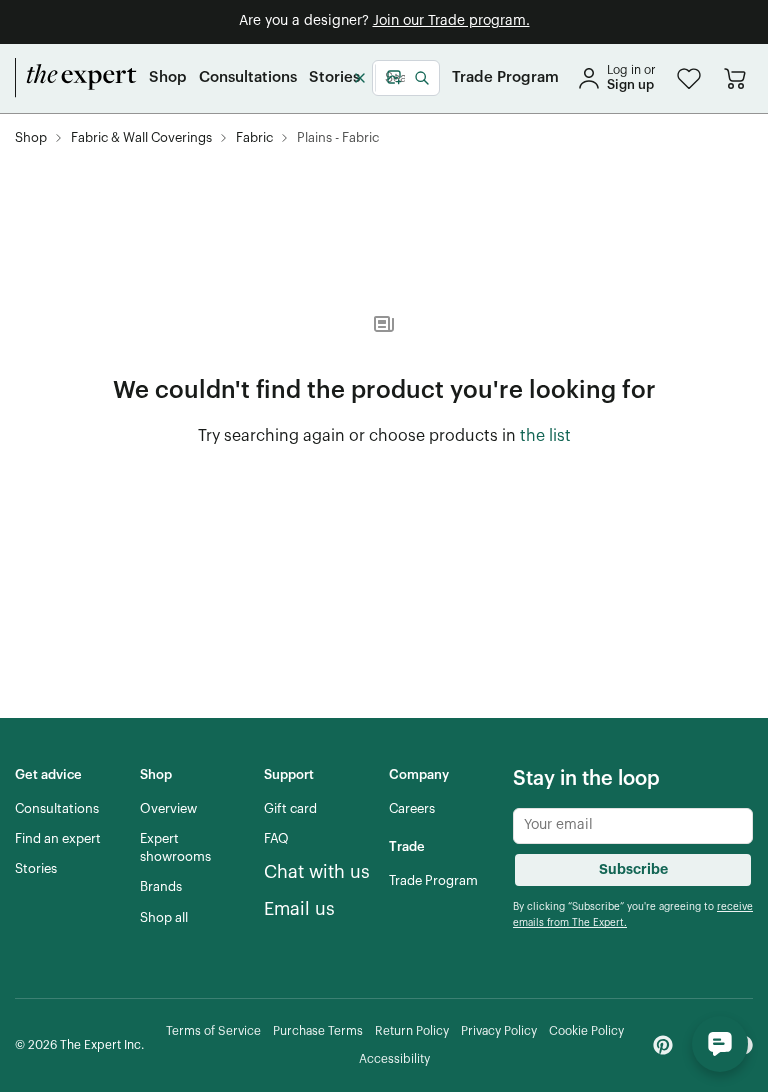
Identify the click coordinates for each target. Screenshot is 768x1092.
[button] (689, 78)
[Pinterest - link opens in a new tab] (663, 1045)
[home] (76, 78)
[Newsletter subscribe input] (633, 826)
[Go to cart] (735, 78)
